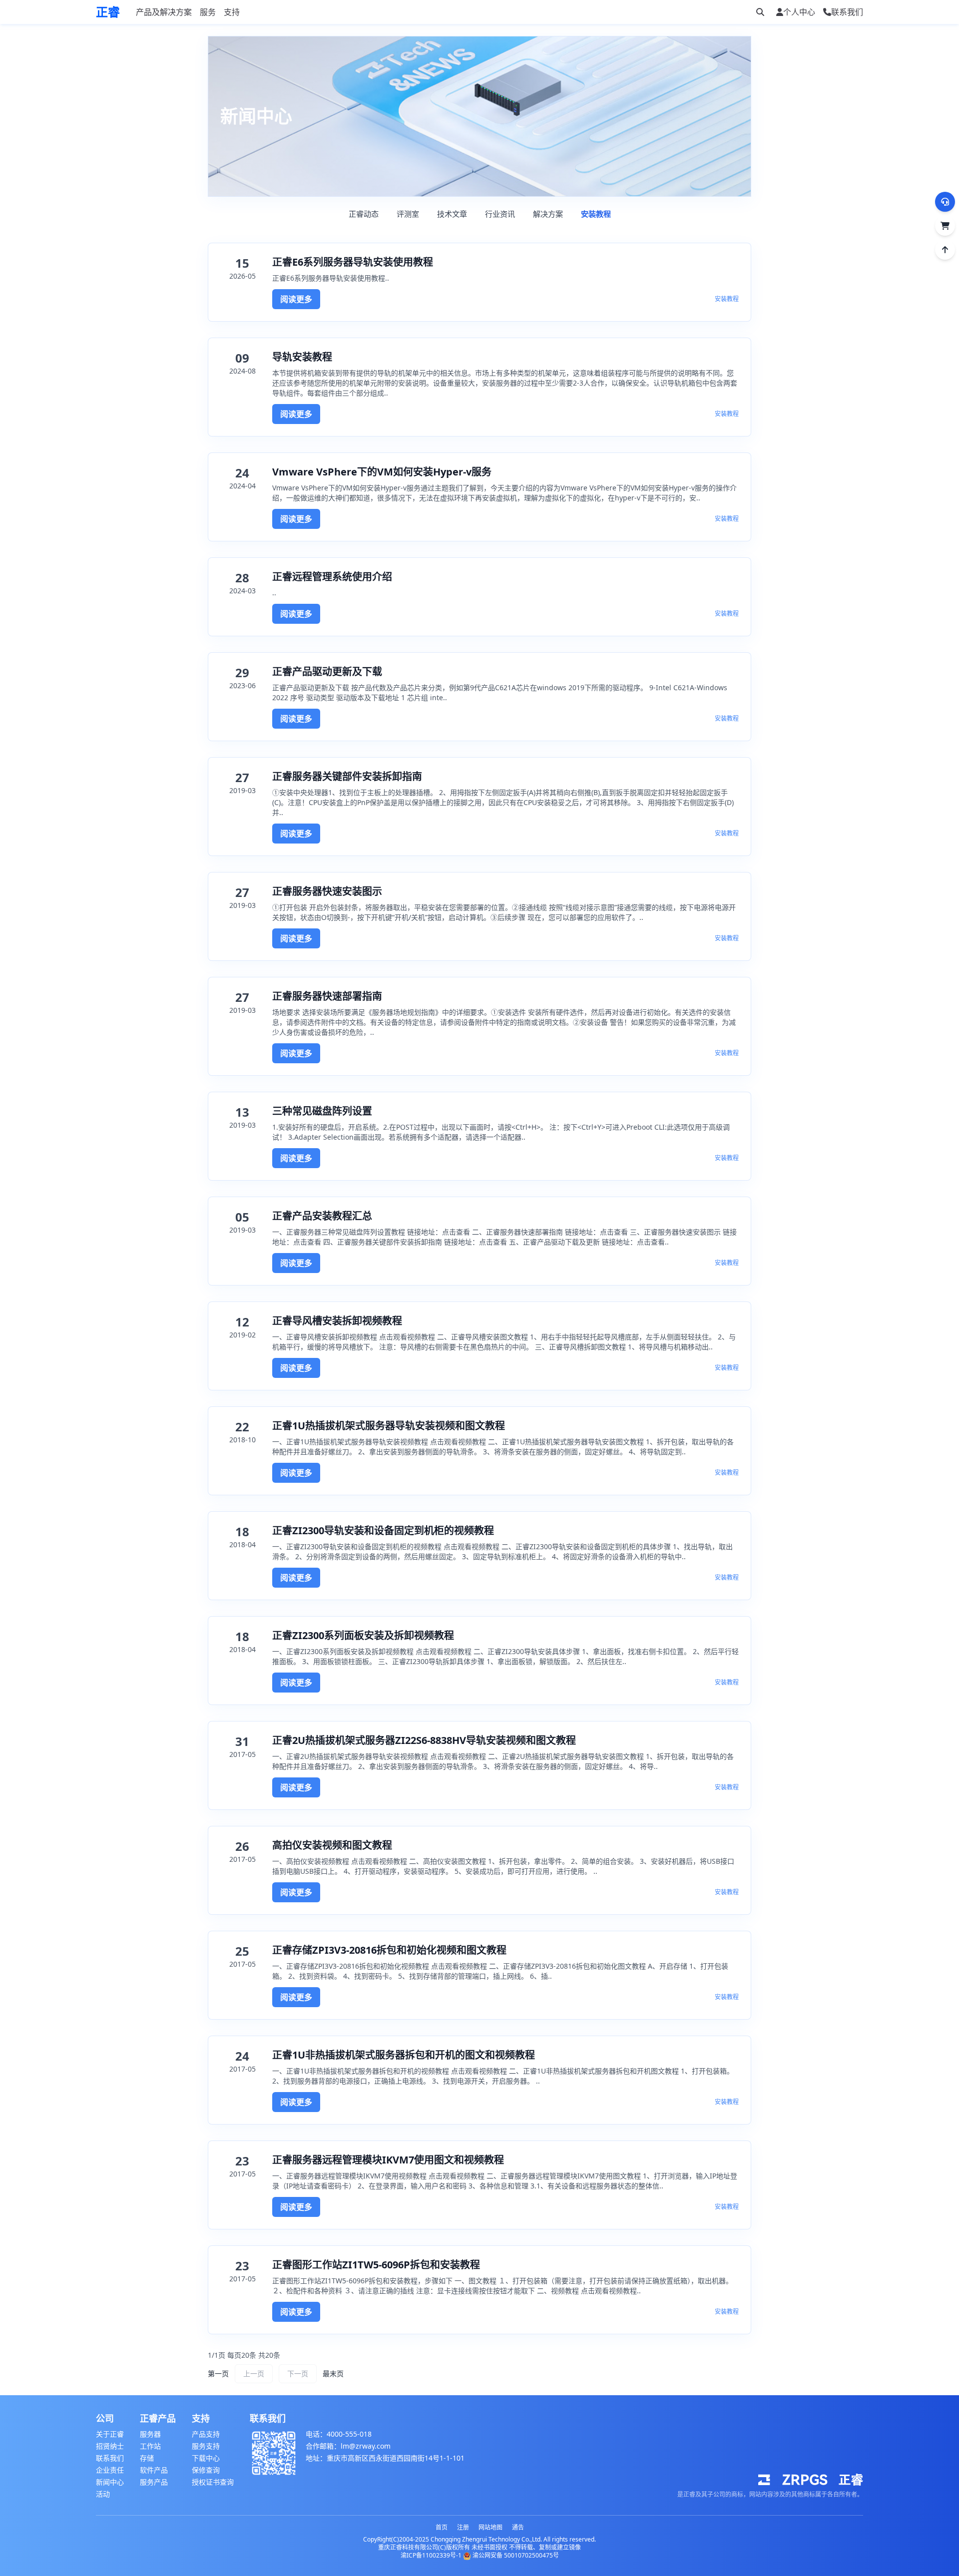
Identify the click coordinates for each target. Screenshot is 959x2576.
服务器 (150, 2434)
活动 (103, 2494)
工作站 (150, 2446)
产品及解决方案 (164, 12)
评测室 (408, 214)
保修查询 (206, 2470)
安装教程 (596, 214)
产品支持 (206, 2434)
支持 (232, 12)
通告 (518, 2527)
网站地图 (490, 2527)
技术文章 (452, 214)
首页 (442, 2527)
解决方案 (548, 214)
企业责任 (110, 2470)
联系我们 (110, 2458)
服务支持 (206, 2446)
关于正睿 (110, 2434)
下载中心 (206, 2458)
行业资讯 (500, 214)
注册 (463, 2527)
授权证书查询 (213, 2482)
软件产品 (154, 2470)
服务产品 (154, 2482)
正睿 (108, 12)
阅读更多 (296, 299)
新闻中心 (110, 2482)
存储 (147, 2458)
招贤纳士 (110, 2446)
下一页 (298, 2373)
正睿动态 (364, 214)
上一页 (254, 2373)
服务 (208, 12)
